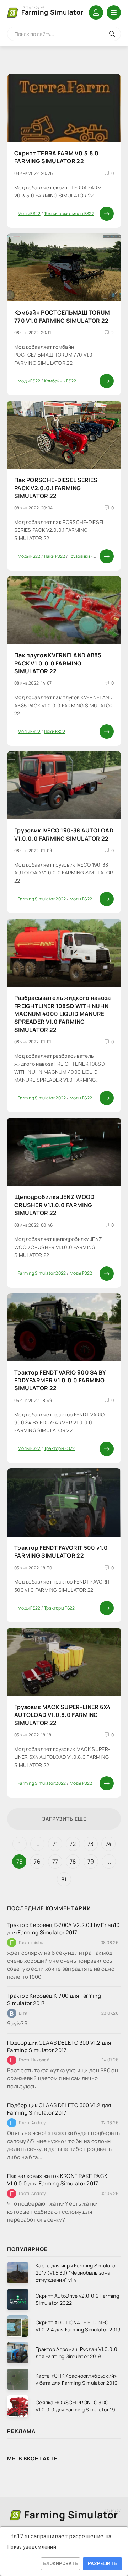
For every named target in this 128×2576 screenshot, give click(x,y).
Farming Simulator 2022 (42, 899)
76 (37, 1862)
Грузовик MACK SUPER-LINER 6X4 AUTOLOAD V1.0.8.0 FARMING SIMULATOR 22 (63, 1715)
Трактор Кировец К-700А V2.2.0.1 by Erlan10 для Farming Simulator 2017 (63, 1929)
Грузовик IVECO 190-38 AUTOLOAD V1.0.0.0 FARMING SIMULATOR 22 (64, 834)
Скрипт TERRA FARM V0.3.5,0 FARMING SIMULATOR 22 (57, 157)
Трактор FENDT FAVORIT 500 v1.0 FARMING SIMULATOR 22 (61, 1552)
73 (91, 1844)
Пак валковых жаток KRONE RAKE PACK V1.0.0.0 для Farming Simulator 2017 (57, 2180)
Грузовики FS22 (85, 556)
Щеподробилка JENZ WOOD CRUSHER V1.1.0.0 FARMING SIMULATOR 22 (54, 1205)
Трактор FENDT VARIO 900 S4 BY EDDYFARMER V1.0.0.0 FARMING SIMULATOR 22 (60, 1380)
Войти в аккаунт (96, 12)
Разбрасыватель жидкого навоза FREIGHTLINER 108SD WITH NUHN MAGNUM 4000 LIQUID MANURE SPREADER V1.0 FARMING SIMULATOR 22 (63, 1014)
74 (109, 1844)
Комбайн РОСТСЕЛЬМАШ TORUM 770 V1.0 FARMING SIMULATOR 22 (62, 316)
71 (55, 1844)
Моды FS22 (29, 213)
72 (73, 1844)
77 (55, 1862)
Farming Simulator (52, 11)
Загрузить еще (64, 1819)
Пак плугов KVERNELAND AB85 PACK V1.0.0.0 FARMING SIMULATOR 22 (58, 663)
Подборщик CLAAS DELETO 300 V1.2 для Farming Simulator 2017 (59, 2046)
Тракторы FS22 (60, 1448)
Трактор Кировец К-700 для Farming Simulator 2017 (54, 1999)
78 (73, 1862)
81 (64, 1879)
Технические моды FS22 (69, 213)
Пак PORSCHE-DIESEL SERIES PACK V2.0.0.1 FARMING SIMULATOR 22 (56, 488)
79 (91, 1862)
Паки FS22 (55, 556)
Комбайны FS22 (60, 381)
